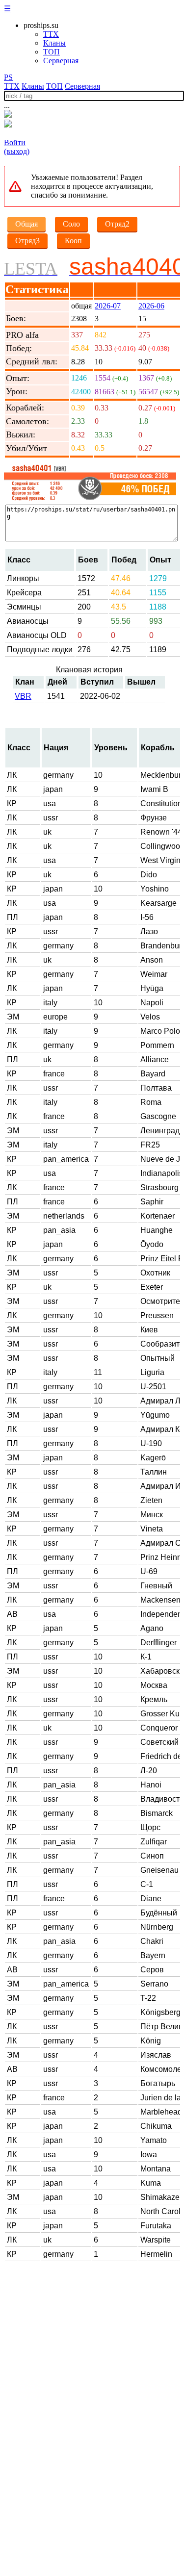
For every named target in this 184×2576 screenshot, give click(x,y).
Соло (71, 224)
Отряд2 (117, 224)
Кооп (73, 241)
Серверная (61, 61)
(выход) (17, 151)
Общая (26, 224)
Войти (15, 142)
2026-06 (151, 306)
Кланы (54, 43)
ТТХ (51, 34)
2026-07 (108, 306)
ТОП (52, 52)
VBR (23, 696)
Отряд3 (27, 241)
